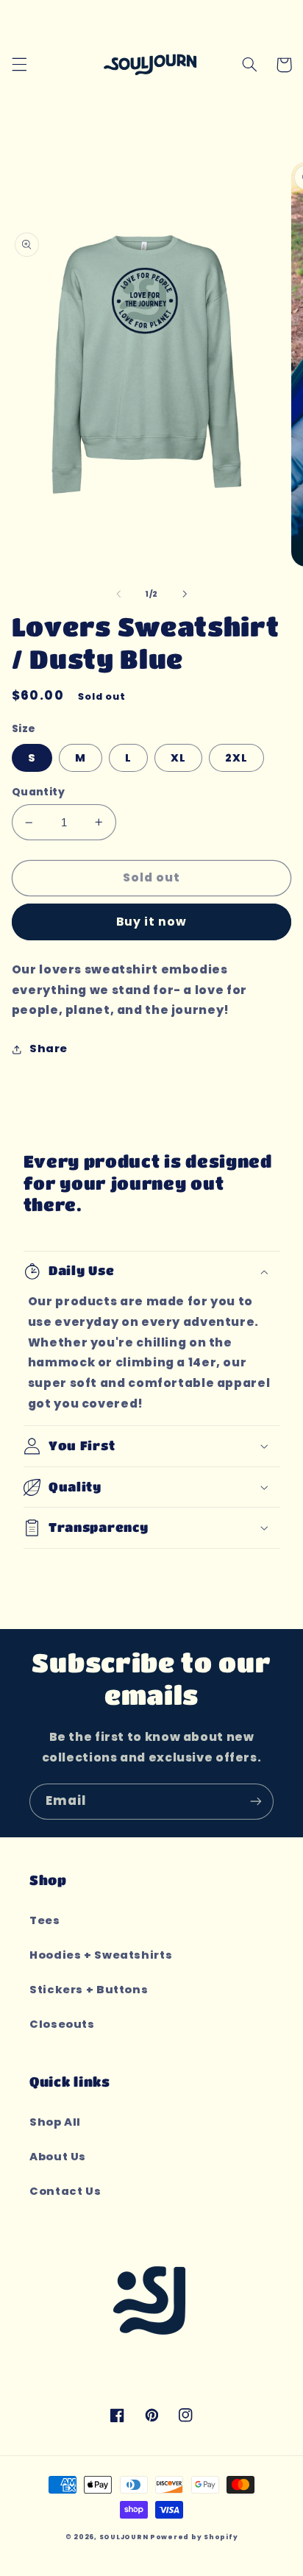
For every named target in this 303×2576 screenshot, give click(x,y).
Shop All (55, 2122)
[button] (19, 65)
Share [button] (49, 1049)
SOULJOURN (124, 2537)
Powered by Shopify (194, 2537)
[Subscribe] (256, 1802)
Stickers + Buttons (89, 1990)
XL (178, 758)
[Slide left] (118, 595)
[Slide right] (185, 595)
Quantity (38, 792)
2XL (236, 758)
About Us (58, 2157)
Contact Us (65, 2191)
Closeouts (62, 2024)
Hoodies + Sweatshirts (101, 1955)
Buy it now (152, 922)
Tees (45, 1920)
